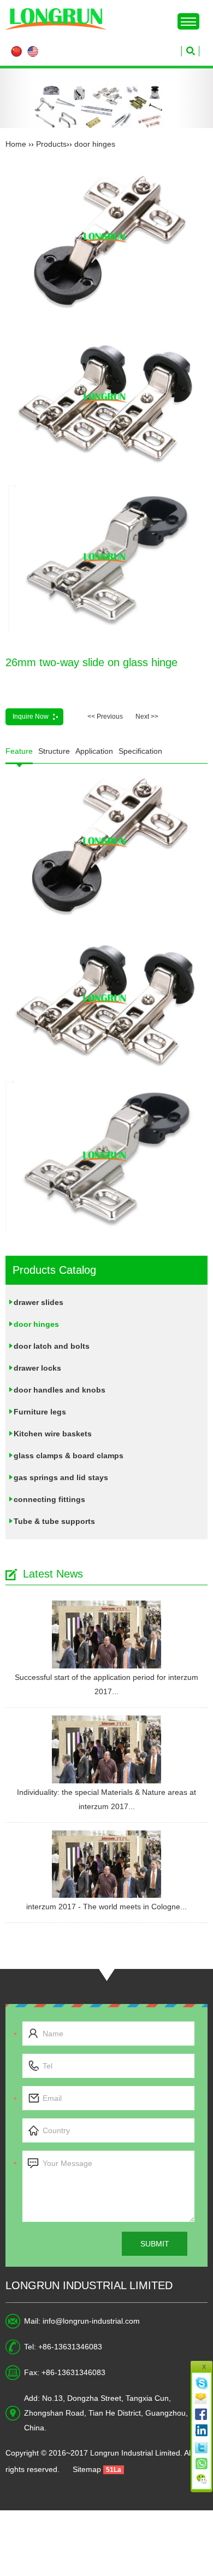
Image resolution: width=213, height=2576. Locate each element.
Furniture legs (40, 1412)
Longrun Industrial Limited (89, 2285)
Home (16, 144)
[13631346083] (202, 2462)
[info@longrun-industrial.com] (202, 2399)
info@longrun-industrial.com (91, 2321)
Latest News (53, 1574)
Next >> (147, 717)
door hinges (95, 144)
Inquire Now (31, 717)
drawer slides (39, 1302)
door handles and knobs (60, 1390)
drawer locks (37, 1368)
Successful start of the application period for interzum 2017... (106, 1684)
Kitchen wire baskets (53, 1434)
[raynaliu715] (202, 2383)
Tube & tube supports (54, 1521)
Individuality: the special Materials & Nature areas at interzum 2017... (106, 1799)
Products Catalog (54, 1270)
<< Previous (105, 717)
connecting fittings (49, 1499)
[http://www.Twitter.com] (202, 2446)
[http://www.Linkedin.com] (202, 2430)
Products (51, 144)
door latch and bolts (52, 1346)
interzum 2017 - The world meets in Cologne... (106, 1907)
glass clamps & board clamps (69, 1456)
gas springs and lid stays (61, 1477)
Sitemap (87, 2469)
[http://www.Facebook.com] (202, 2415)
